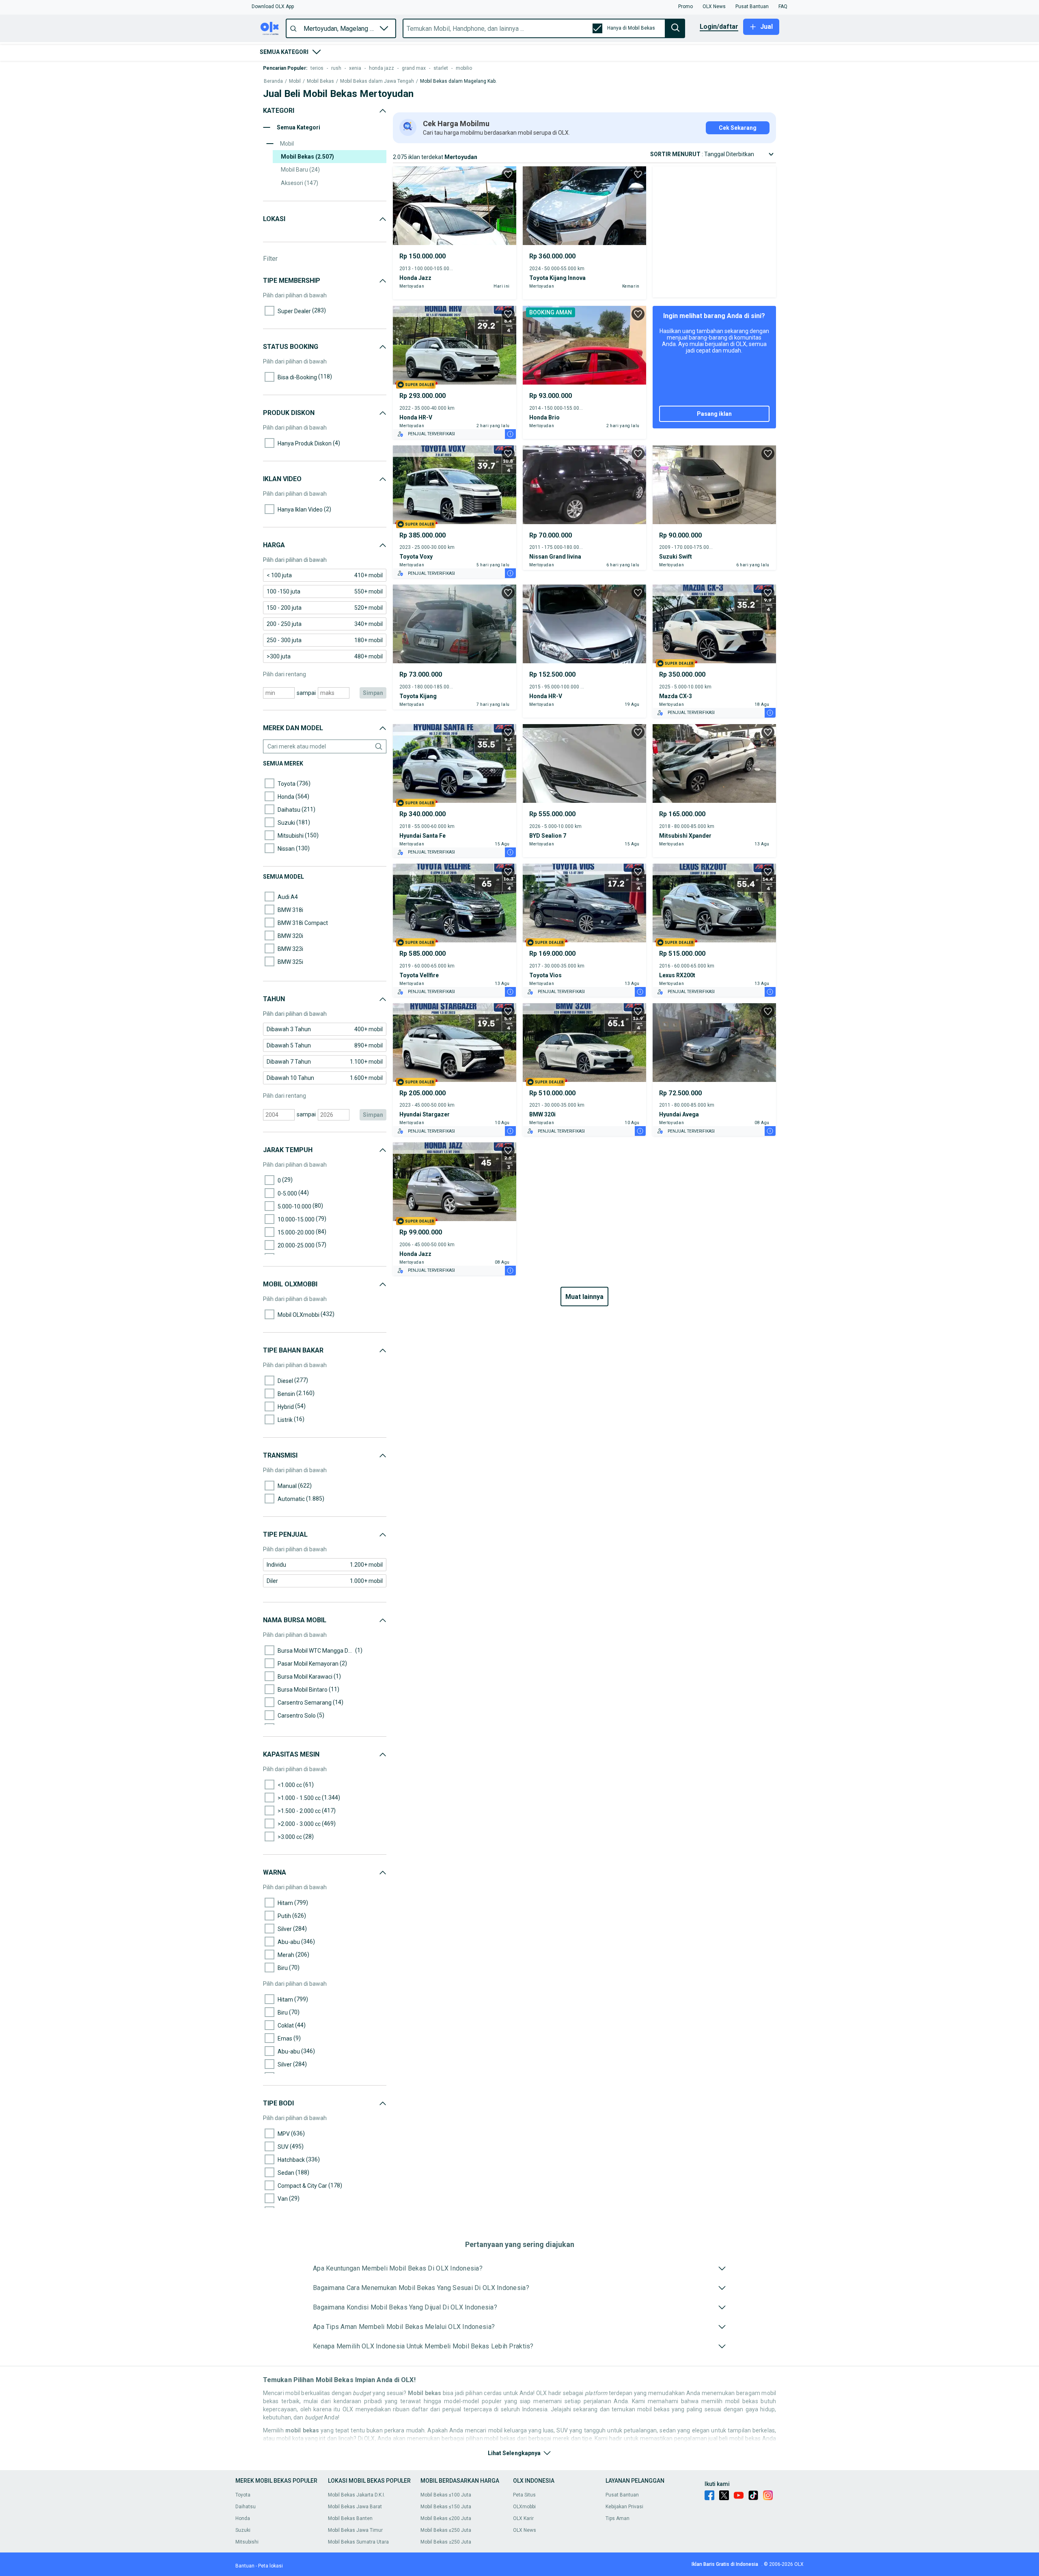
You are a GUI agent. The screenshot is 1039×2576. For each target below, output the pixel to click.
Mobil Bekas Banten (350, 2518)
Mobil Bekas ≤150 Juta (446, 2507)
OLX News (525, 2530)
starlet (441, 68)
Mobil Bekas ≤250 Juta (446, 2530)
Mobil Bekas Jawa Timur (355, 2530)
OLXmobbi (524, 2507)
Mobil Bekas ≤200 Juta (446, 2518)
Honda (243, 2518)
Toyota (243, 2495)
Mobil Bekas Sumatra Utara (358, 2542)
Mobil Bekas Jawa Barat (355, 2507)
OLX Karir (523, 2518)
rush (336, 68)
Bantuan (245, 2566)
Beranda (273, 81)
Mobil (295, 81)
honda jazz (382, 68)
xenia (355, 68)
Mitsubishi (247, 2542)
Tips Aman (618, 2518)
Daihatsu (246, 2507)
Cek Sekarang (738, 128)
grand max (414, 68)
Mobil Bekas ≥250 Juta (446, 2542)
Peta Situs (524, 2495)
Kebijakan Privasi (624, 2507)
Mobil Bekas (320, 81)
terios (317, 68)
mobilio (464, 68)
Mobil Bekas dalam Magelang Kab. (458, 81)
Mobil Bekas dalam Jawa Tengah (377, 81)
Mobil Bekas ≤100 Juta (446, 2495)
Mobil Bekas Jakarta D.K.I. (357, 2495)
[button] (273, 6)
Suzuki (243, 2530)
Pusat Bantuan (622, 2495)
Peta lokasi (271, 2566)
